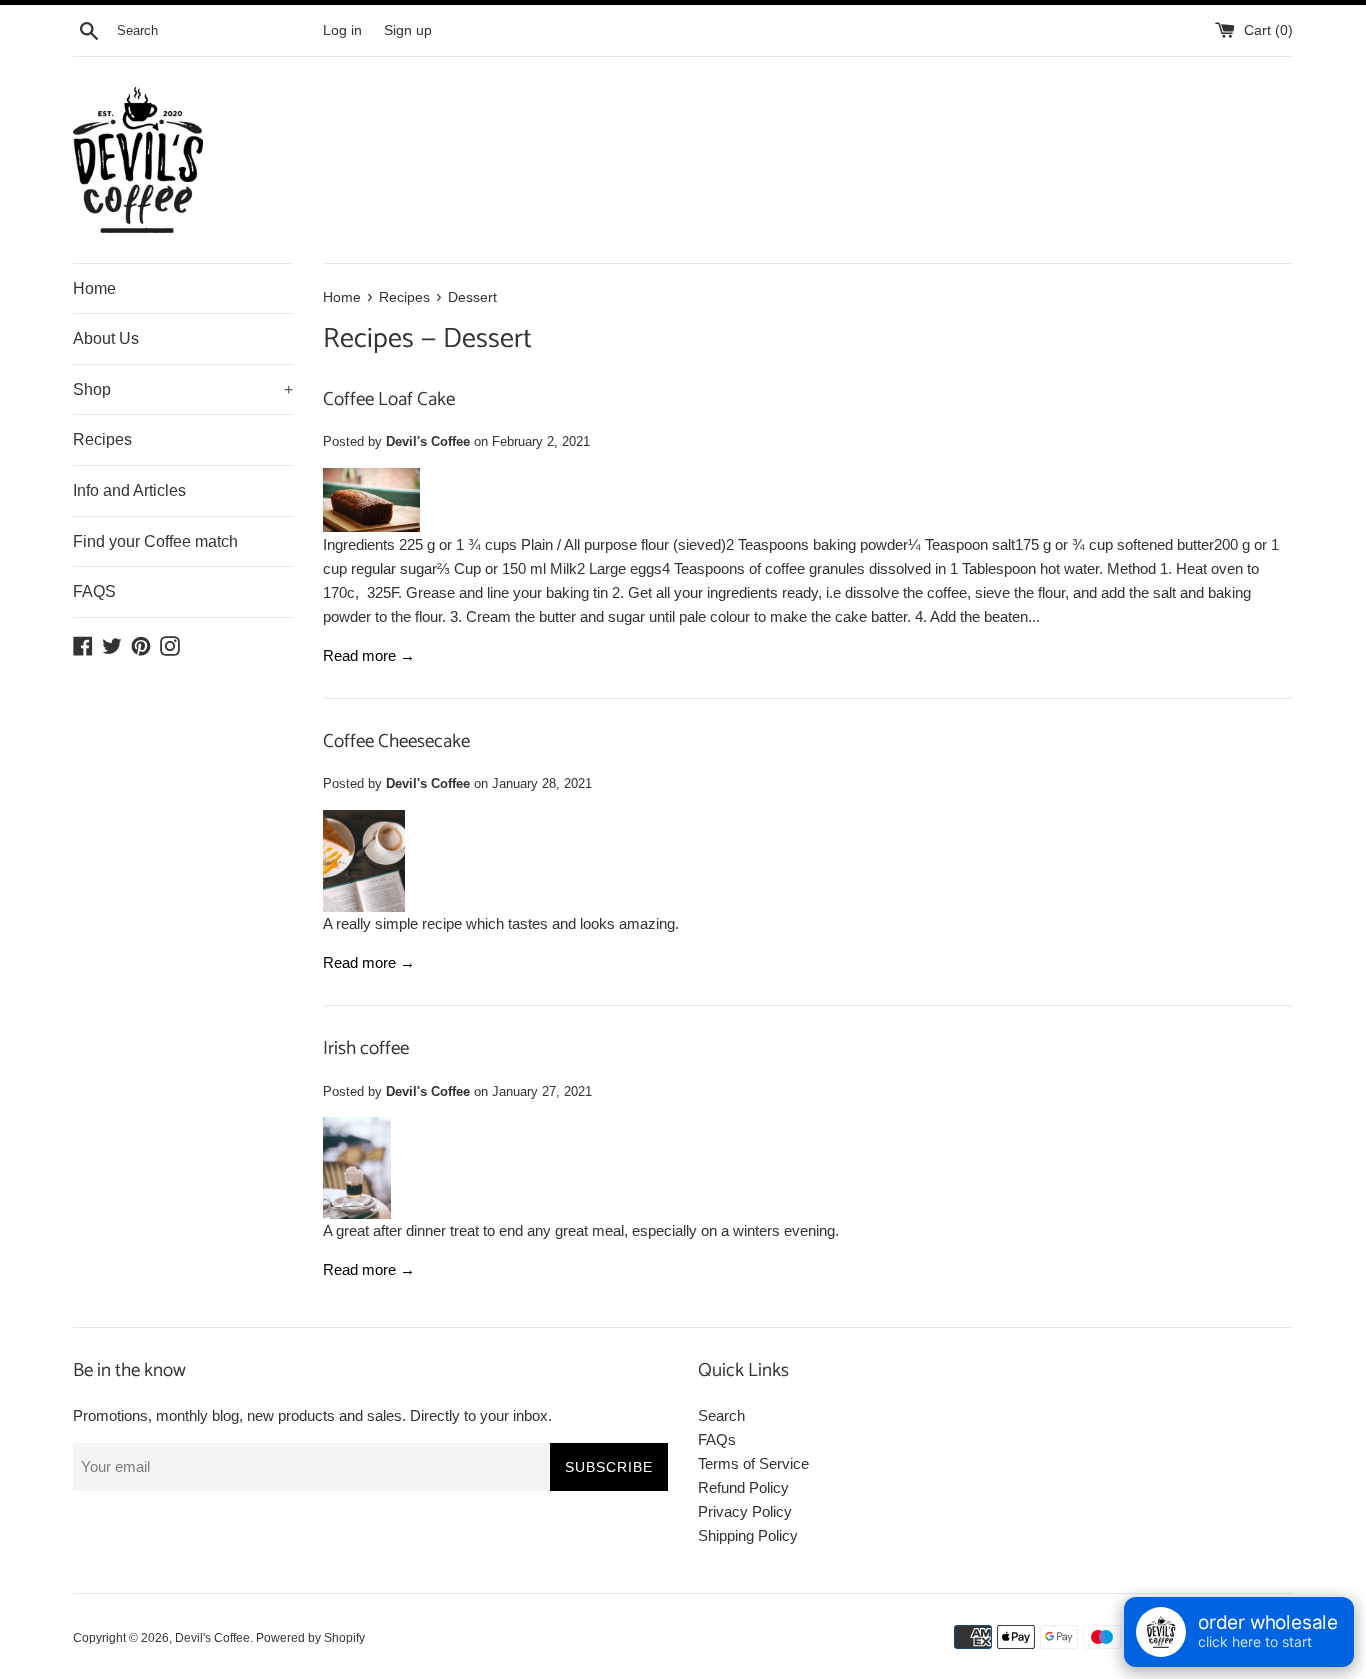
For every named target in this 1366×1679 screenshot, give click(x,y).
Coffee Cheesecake (396, 741)
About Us (106, 338)
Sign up (408, 30)
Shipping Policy (748, 1535)
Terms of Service (753, 1463)
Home (94, 288)
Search (721, 1415)
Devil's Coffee (212, 1638)
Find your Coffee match (155, 541)
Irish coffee (366, 1048)
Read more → (369, 655)
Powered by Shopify (310, 1638)
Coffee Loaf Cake (389, 399)
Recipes (102, 439)
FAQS (94, 591)
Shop (183, 389)
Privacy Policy (745, 1511)
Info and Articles (129, 490)
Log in (342, 30)
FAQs (717, 1439)
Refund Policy (743, 1487)
